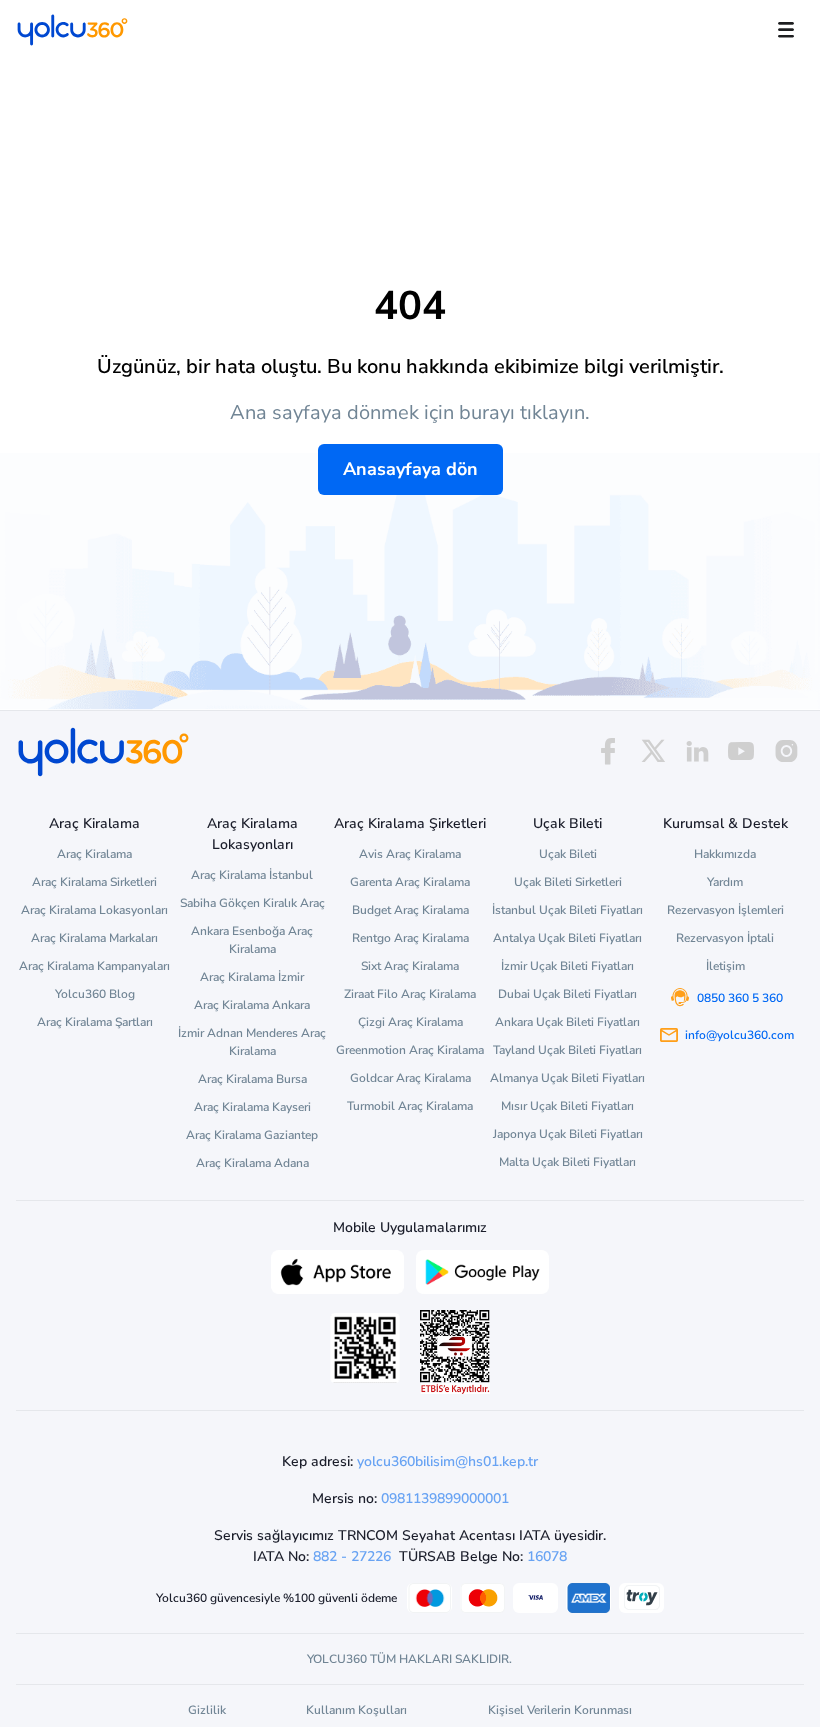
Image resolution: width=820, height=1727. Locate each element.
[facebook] (608, 751)
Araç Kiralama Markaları (94, 938)
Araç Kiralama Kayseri (252, 1107)
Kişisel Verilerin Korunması (560, 1710)
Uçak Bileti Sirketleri (568, 882)
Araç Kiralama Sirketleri (94, 882)
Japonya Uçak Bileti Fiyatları (568, 1134)
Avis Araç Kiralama (410, 854)
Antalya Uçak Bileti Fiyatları (567, 938)
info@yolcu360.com (739, 1035)
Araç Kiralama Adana (252, 1163)
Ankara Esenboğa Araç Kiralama (252, 940)
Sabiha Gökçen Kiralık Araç (252, 903)
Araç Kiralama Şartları (95, 1022)
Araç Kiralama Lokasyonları (94, 910)
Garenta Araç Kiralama (410, 882)
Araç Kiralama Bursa (252, 1079)
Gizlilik (207, 1710)
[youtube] (741, 751)
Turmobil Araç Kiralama (410, 1106)
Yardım (725, 882)
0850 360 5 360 (740, 998)
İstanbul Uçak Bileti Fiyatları (567, 910)
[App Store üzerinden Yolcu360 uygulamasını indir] (337, 1270)
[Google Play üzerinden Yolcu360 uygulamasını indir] (482, 1270)
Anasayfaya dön (410, 469)
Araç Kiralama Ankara (252, 1005)
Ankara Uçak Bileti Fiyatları (567, 1022)
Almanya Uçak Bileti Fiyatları (567, 1078)
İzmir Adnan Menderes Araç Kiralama (252, 1042)
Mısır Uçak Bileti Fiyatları (567, 1106)
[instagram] (786, 751)
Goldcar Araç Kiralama (410, 1078)
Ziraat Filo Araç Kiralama (410, 994)
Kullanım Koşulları (356, 1710)
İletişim (725, 966)
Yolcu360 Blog (95, 994)
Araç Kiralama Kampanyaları (94, 966)
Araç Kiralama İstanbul (252, 875)
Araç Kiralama (94, 854)
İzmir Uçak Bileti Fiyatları (567, 966)
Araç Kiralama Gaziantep (252, 1135)
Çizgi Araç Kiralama (410, 1022)
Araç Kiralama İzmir (252, 977)
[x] (653, 751)
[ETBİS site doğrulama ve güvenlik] (455, 1352)
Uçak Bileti (568, 854)
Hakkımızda (725, 854)
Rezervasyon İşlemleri (725, 910)
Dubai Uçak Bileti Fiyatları (567, 994)
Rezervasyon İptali (725, 938)
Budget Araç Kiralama (410, 910)
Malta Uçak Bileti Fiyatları (567, 1162)
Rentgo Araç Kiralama (410, 938)
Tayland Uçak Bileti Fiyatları (567, 1050)
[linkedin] (697, 751)
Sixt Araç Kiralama (410, 966)
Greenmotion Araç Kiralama (410, 1050)
